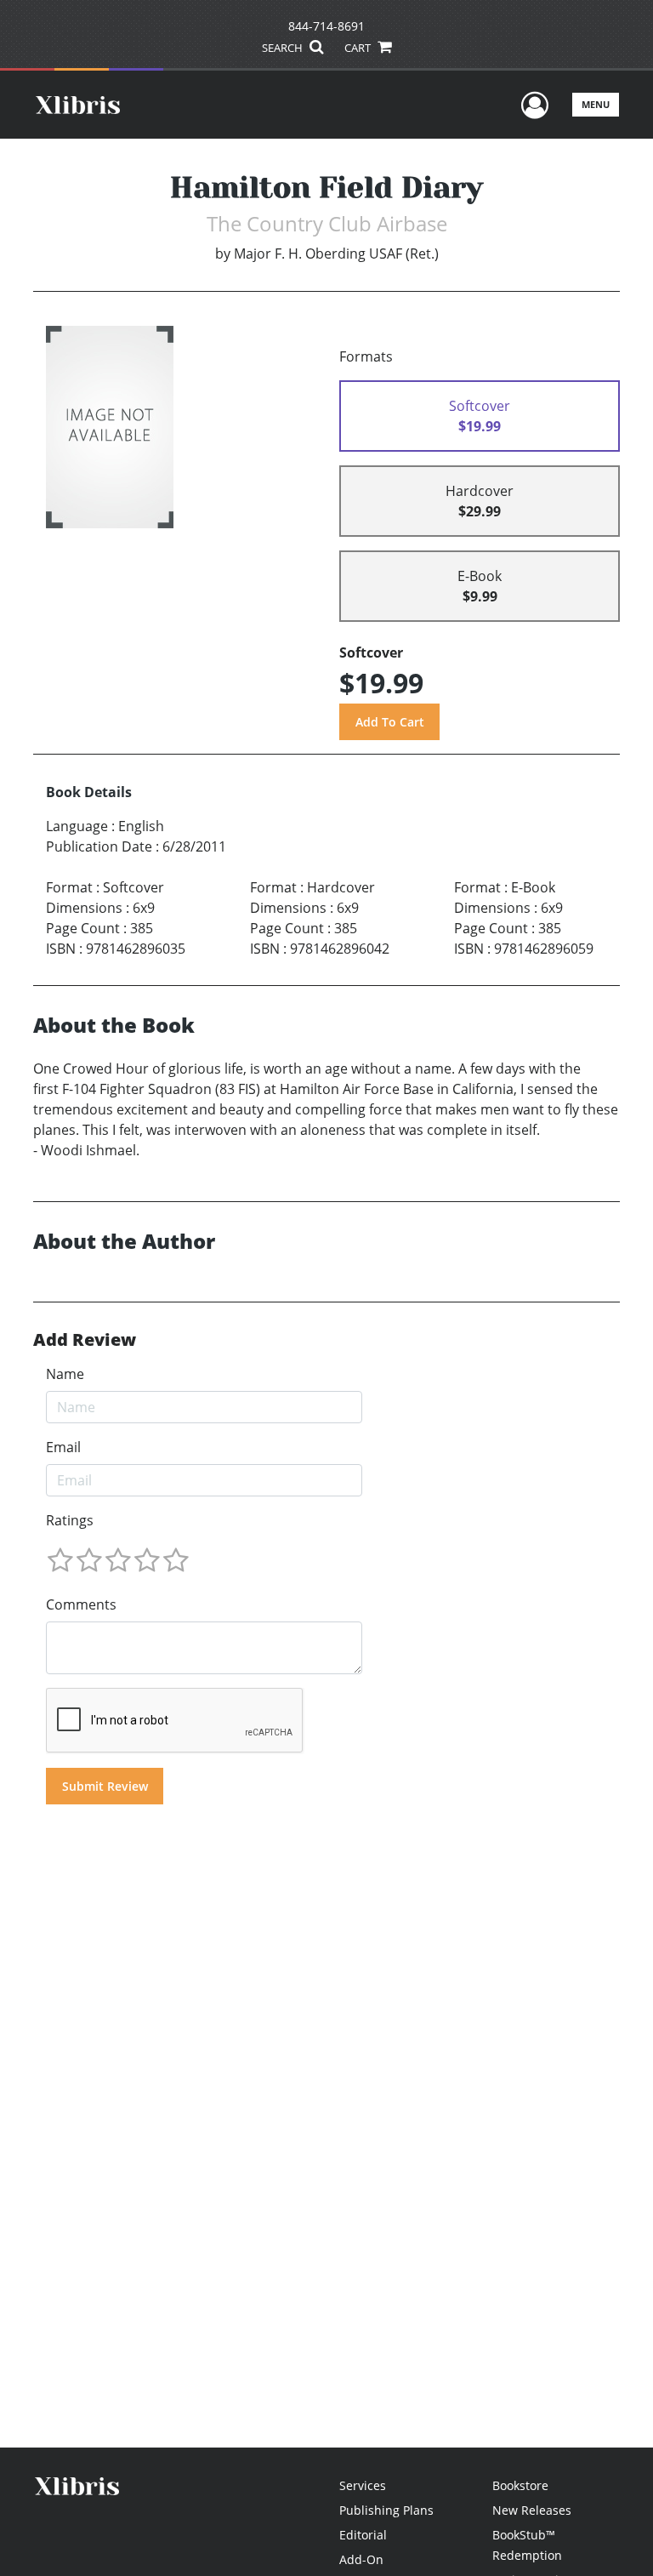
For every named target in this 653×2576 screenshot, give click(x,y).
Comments (81, 1604)
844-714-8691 (326, 26)
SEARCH (284, 48)
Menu (596, 104)
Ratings (70, 1520)
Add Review (85, 1340)
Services (363, 2485)
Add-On (361, 2559)
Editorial (363, 2535)
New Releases (532, 2510)
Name (65, 1374)
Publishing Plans (386, 2510)
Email (63, 1447)
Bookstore (520, 2485)
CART (359, 48)
